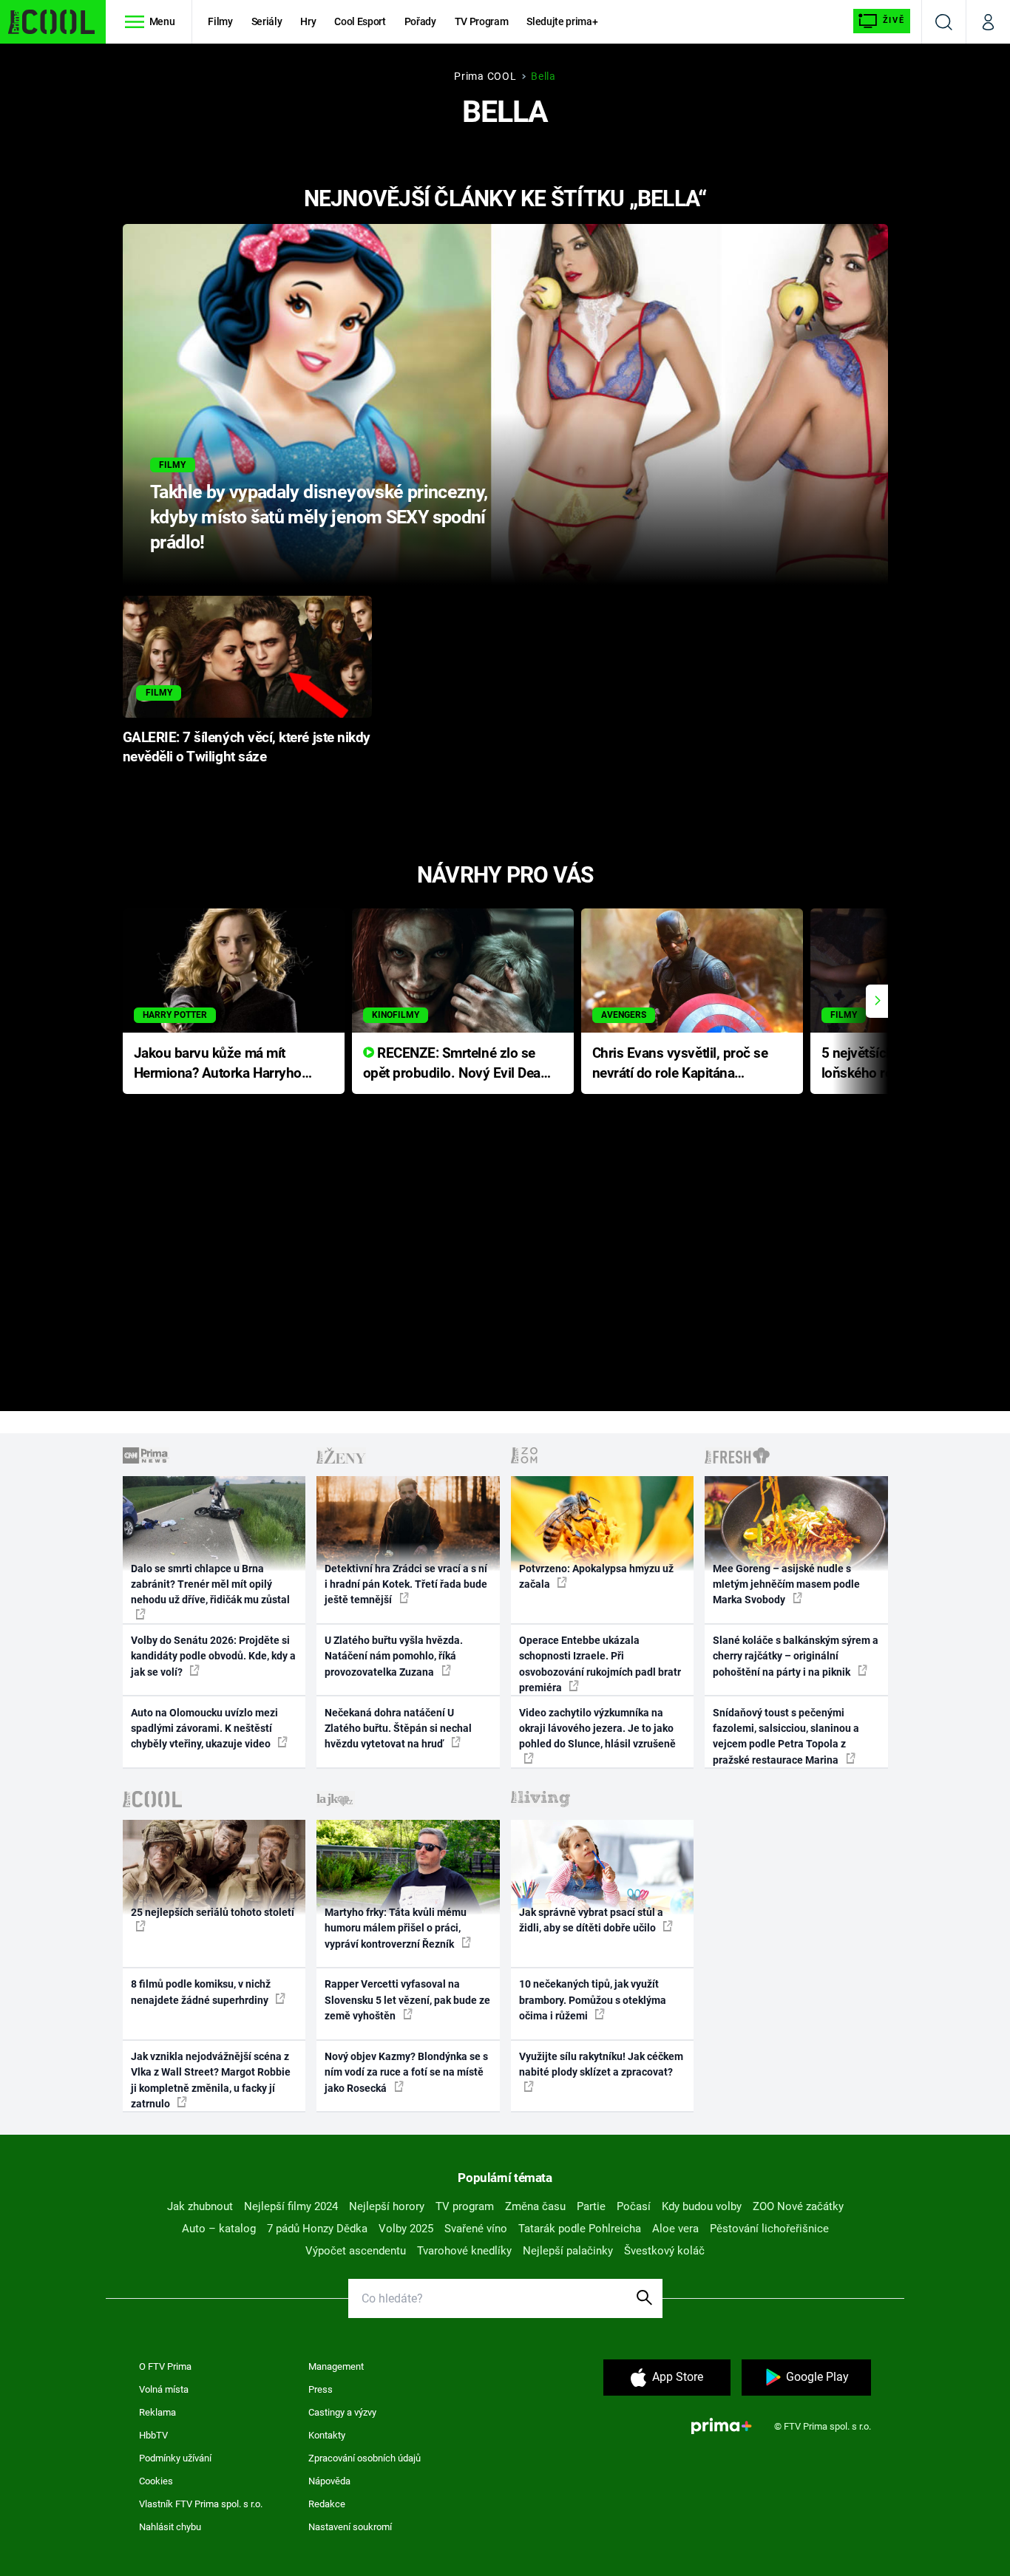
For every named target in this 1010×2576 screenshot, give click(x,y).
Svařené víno (476, 2229)
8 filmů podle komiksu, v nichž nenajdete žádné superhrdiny (201, 1992)
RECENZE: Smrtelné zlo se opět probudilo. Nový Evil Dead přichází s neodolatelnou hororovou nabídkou (456, 1064)
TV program (465, 2206)
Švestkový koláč (664, 2251)
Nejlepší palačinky (568, 2251)
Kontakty (327, 2435)
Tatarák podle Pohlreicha (580, 2229)
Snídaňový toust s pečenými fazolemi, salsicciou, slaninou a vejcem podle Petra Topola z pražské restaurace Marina (786, 1736)
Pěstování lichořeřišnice (769, 2229)
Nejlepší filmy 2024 (291, 2206)
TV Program (481, 21)
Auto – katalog (219, 2229)
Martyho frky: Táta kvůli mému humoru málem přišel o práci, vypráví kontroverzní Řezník (396, 1928)
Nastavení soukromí (350, 2527)
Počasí (634, 2206)
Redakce (327, 2504)
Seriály (267, 21)
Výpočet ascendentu (356, 2251)
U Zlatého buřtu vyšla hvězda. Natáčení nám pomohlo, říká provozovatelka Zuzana (394, 1656)
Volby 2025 (406, 2229)
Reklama (157, 2412)
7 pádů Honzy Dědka (317, 2229)
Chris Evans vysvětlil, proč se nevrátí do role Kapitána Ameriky (680, 1064)
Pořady (420, 21)
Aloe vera (675, 2229)
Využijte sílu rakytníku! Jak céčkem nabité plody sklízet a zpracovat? (601, 2064)
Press (321, 2389)
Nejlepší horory (387, 2206)
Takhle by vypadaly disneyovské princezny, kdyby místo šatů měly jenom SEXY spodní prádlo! (319, 517)
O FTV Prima (165, 2366)
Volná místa (164, 2389)
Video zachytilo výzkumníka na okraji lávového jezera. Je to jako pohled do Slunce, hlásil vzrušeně (597, 1729)
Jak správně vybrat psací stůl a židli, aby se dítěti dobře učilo (591, 1920)
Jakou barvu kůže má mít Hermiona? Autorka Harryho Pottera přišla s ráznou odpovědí (218, 1064)
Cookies (156, 2481)
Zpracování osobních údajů (365, 2458)
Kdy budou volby (702, 2206)
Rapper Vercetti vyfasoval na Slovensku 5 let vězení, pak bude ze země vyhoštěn (407, 2000)
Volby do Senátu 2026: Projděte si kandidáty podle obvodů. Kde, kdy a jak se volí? (213, 1656)
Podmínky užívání (175, 2458)
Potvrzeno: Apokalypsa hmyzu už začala (596, 1576)
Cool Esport (360, 21)
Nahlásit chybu (170, 2527)
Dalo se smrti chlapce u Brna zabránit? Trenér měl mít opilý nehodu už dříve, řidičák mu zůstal (210, 1584)
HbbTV (153, 2435)
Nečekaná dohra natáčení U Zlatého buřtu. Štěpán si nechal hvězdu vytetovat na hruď (398, 1729)
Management (336, 2366)
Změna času (535, 2206)
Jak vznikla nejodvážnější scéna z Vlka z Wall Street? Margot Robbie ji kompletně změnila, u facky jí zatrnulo (211, 2080)
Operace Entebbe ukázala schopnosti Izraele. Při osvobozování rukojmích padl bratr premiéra (600, 1664)
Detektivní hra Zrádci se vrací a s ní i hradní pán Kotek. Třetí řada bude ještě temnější (406, 1584)
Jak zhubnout (200, 2206)
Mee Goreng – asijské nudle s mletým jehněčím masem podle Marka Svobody (786, 1584)
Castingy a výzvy (342, 2412)
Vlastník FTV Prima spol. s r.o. (201, 2504)
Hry (308, 21)
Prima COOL (485, 76)
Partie (591, 2206)
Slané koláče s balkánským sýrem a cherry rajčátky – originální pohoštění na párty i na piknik (796, 1656)
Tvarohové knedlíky (464, 2251)
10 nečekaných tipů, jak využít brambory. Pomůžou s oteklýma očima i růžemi (593, 2000)
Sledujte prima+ (562, 21)
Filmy (220, 21)
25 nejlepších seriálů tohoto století (213, 1912)
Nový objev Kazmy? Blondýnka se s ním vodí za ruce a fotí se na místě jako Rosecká (406, 2072)
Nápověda (329, 2481)
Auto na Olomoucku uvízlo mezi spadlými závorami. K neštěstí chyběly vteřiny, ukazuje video (204, 1729)
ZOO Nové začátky (798, 2206)
